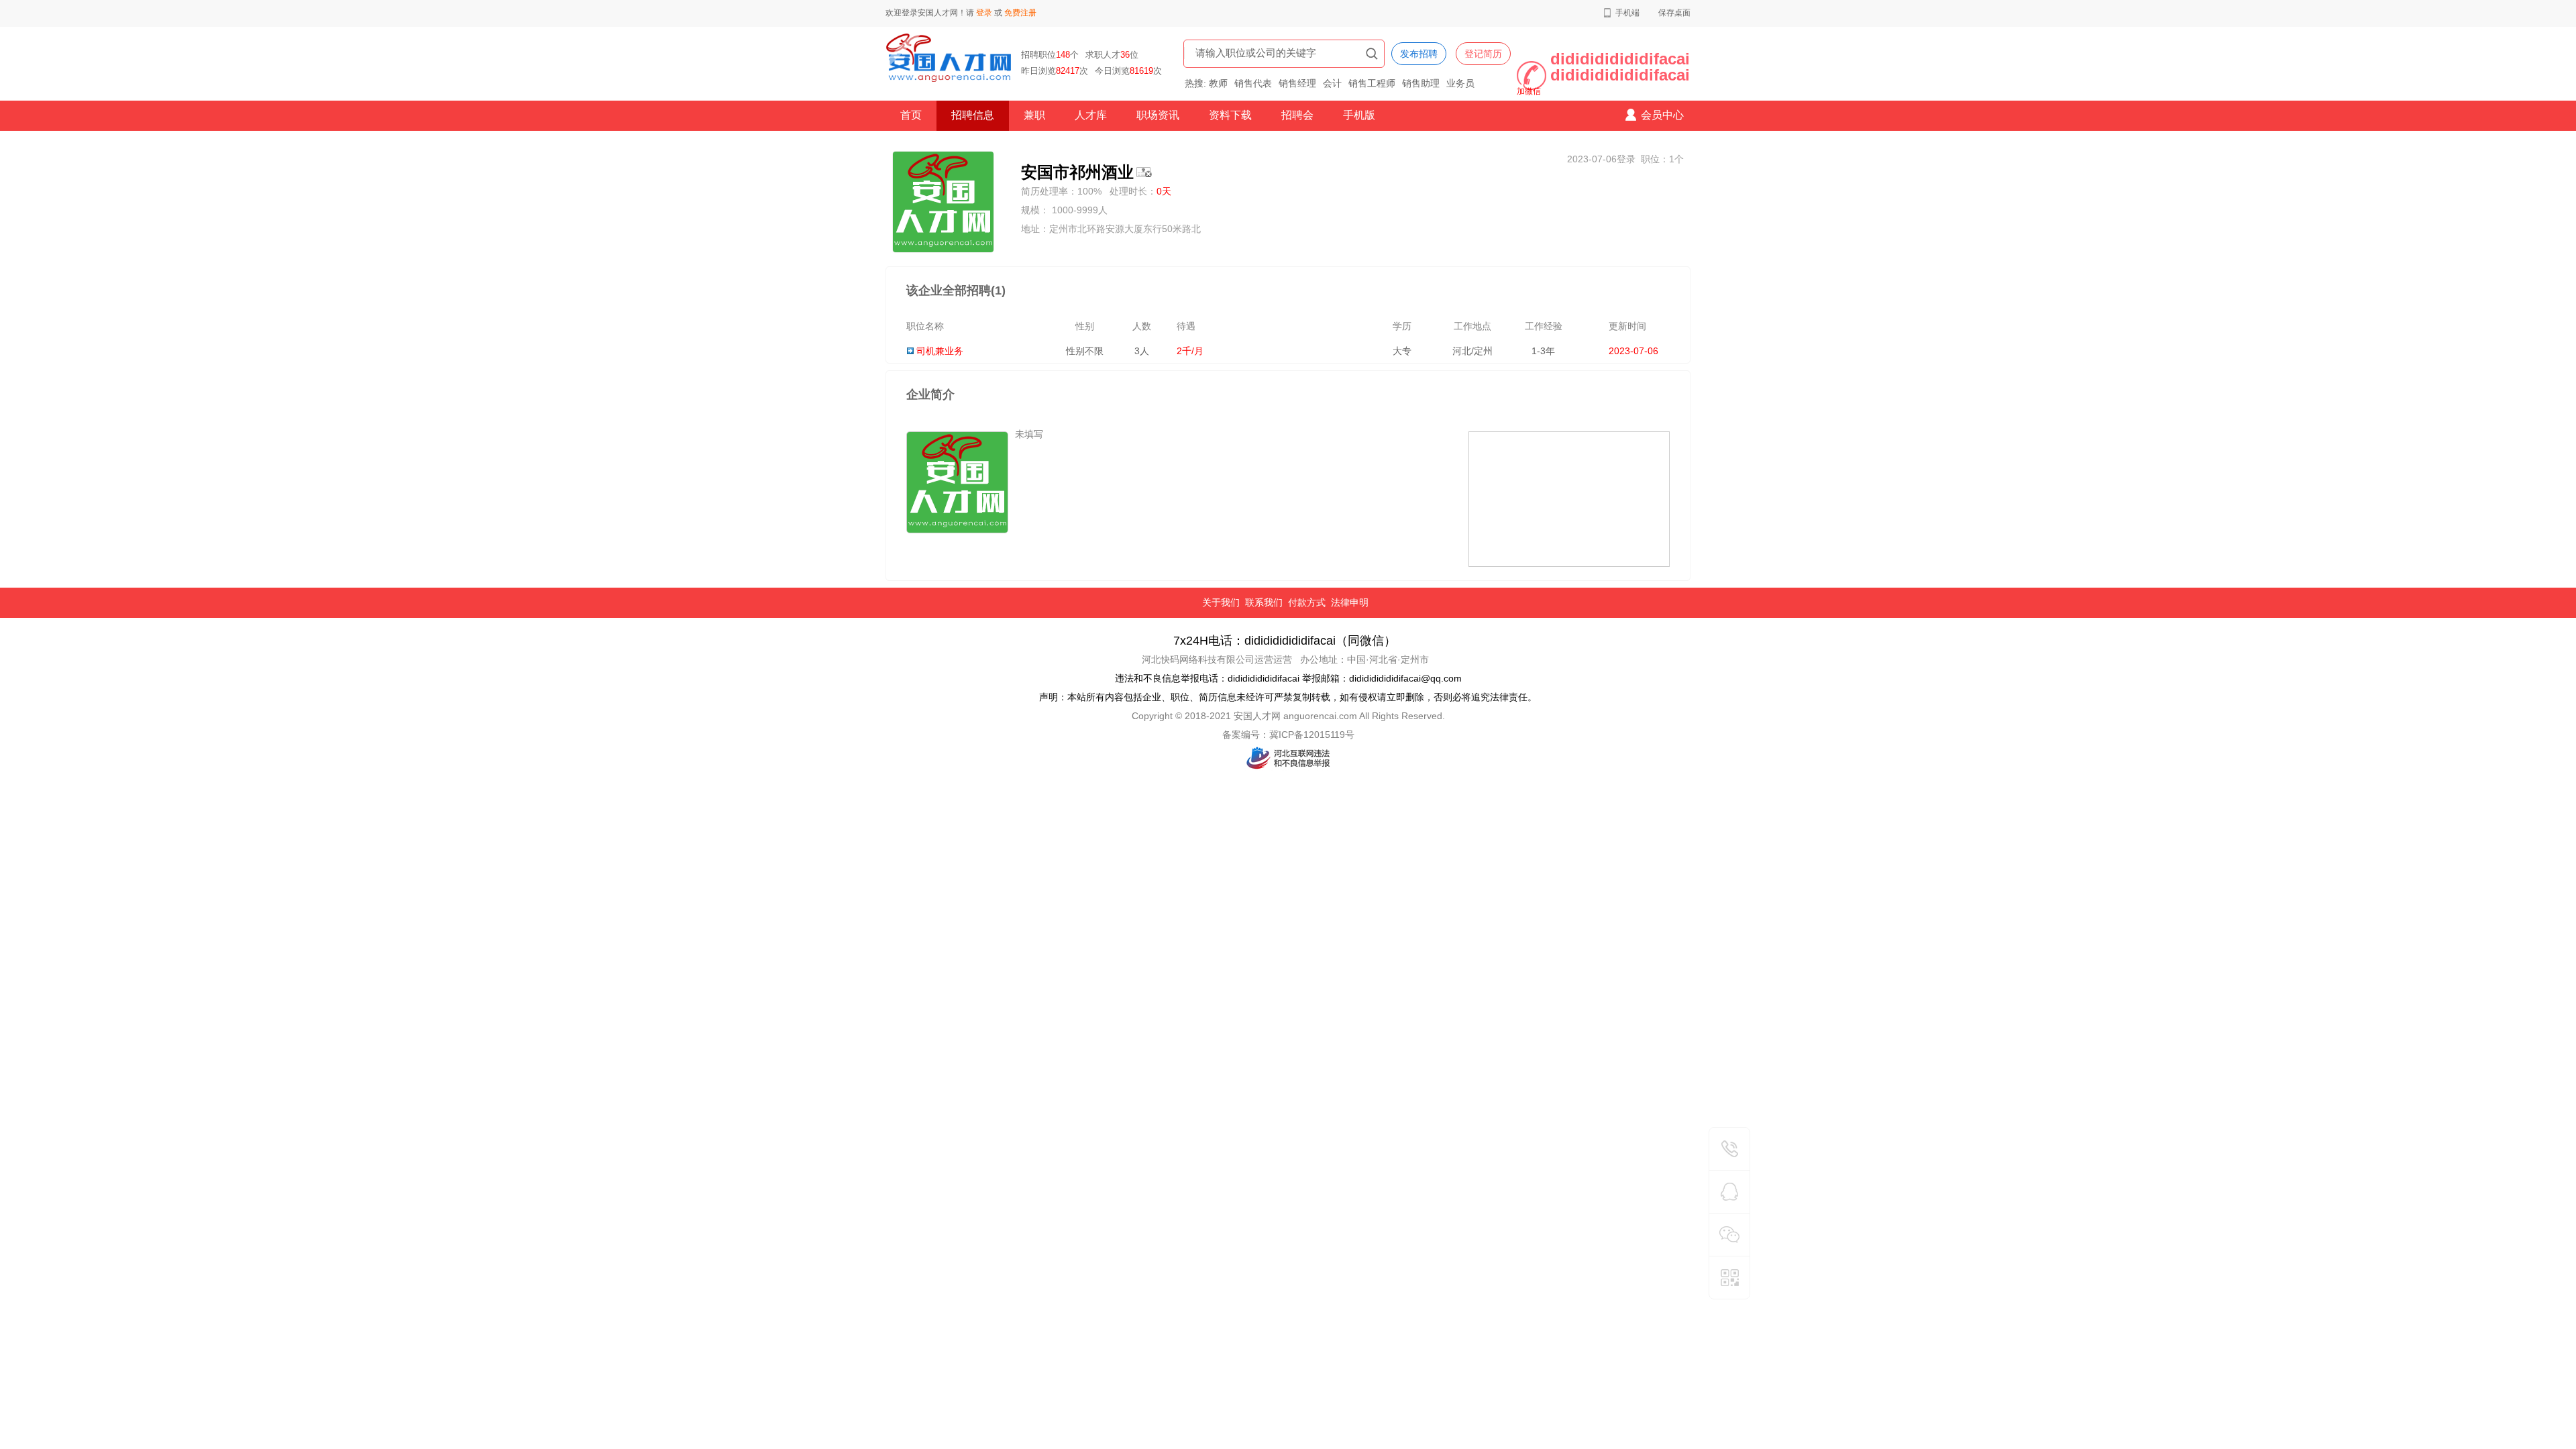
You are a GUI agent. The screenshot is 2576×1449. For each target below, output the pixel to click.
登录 (984, 13)
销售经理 (1297, 83)
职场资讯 (1158, 115)
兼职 (1034, 115)
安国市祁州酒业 (1077, 172)
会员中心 (1662, 115)
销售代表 (1253, 83)
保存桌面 (1674, 13)
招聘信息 (973, 115)
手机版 (1359, 115)
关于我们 (1221, 602)
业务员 (1460, 83)
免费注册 (1020, 13)
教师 (1218, 83)
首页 (911, 115)
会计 (1332, 83)
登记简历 (1483, 54)
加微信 (1529, 91)
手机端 (1627, 13)
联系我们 (1264, 602)
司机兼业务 (940, 351)
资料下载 (1230, 115)
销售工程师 (1372, 83)
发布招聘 (1419, 54)
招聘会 (1297, 115)
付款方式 (1307, 602)
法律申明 (1350, 602)
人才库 (1091, 115)
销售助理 (1421, 83)
